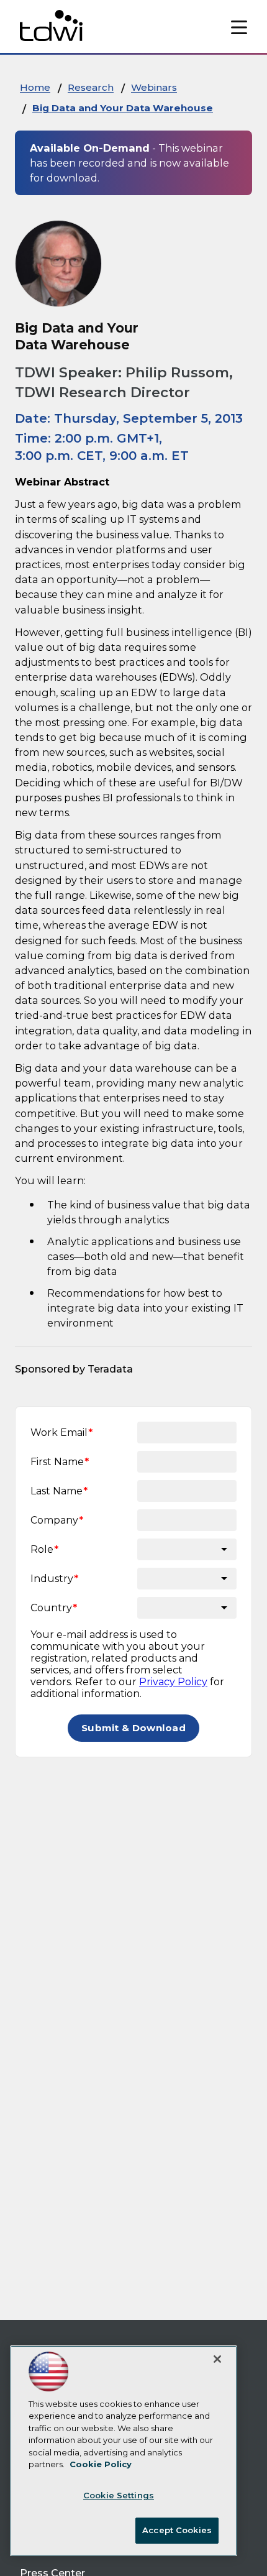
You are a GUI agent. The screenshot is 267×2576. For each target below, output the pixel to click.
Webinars (154, 87)
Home (35, 87)
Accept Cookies (177, 2530)
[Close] (217, 2359)
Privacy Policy (173, 1682)
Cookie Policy (101, 2464)
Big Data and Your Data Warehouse (123, 108)
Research (91, 87)
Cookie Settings (119, 2495)
